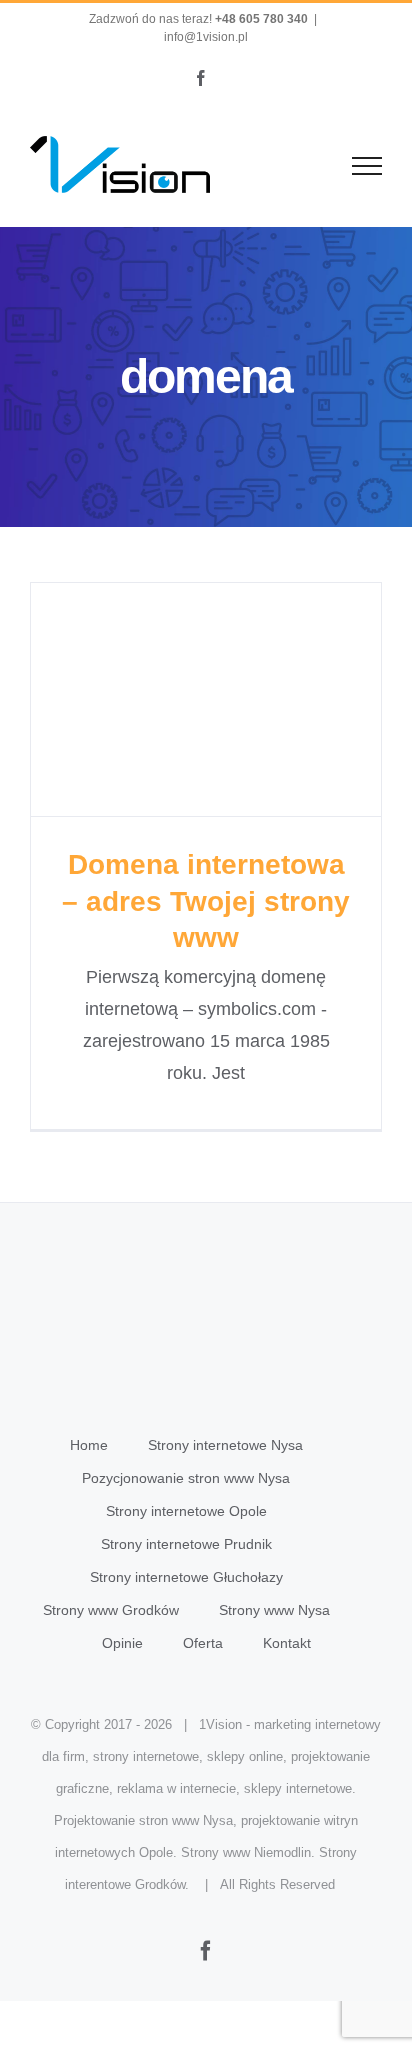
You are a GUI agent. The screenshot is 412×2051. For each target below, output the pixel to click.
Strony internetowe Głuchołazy (186, 1577)
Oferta (203, 1643)
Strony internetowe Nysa (225, 1445)
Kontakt (287, 1643)
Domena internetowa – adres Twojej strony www (206, 699)
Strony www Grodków (111, 1610)
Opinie (122, 1643)
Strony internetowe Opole (186, 1511)
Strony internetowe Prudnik (186, 1544)
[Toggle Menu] (367, 166)
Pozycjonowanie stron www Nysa (186, 1478)
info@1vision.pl (206, 37)
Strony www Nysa (274, 1610)
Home (89, 1445)
